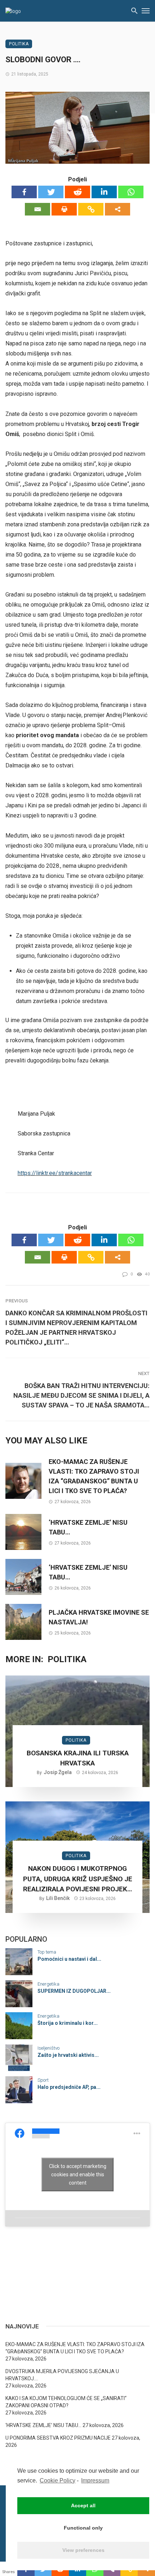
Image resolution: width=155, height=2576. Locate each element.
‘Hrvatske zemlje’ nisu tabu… (88, 1527)
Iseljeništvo (48, 2048)
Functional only (83, 2528)
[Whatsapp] (131, 192)
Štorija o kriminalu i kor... (68, 2023)
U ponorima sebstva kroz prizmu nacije (58, 2438)
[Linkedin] (104, 192)
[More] (118, 209)
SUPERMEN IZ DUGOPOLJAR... (74, 1991)
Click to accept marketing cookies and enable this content (78, 2174)
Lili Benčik (58, 1898)
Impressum (95, 2480)
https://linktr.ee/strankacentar (55, 1173)
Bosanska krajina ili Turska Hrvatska (78, 1758)
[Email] (37, 209)
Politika (19, 44)
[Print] (64, 209)
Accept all (83, 2505)
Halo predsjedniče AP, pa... (69, 2087)
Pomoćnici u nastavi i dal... (69, 1959)
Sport (43, 2080)
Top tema (47, 1952)
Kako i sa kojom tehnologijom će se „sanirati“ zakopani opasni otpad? (66, 2402)
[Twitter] (51, 192)
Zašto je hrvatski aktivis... (68, 2055)
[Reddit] (77, 192)
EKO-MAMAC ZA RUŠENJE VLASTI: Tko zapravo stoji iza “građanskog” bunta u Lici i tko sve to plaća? (94, 1476)
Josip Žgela (58, 1772)
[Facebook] (24, 192)
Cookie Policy (57, 2480)
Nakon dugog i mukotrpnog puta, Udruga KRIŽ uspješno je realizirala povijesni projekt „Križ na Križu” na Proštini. (78, 1879)
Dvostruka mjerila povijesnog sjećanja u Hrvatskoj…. (62, 2375)
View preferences (83, 2550)
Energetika (48, 1984)
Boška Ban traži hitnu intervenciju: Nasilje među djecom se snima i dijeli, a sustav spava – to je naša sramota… (81, 1395)
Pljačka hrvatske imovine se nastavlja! (99, 1617)
